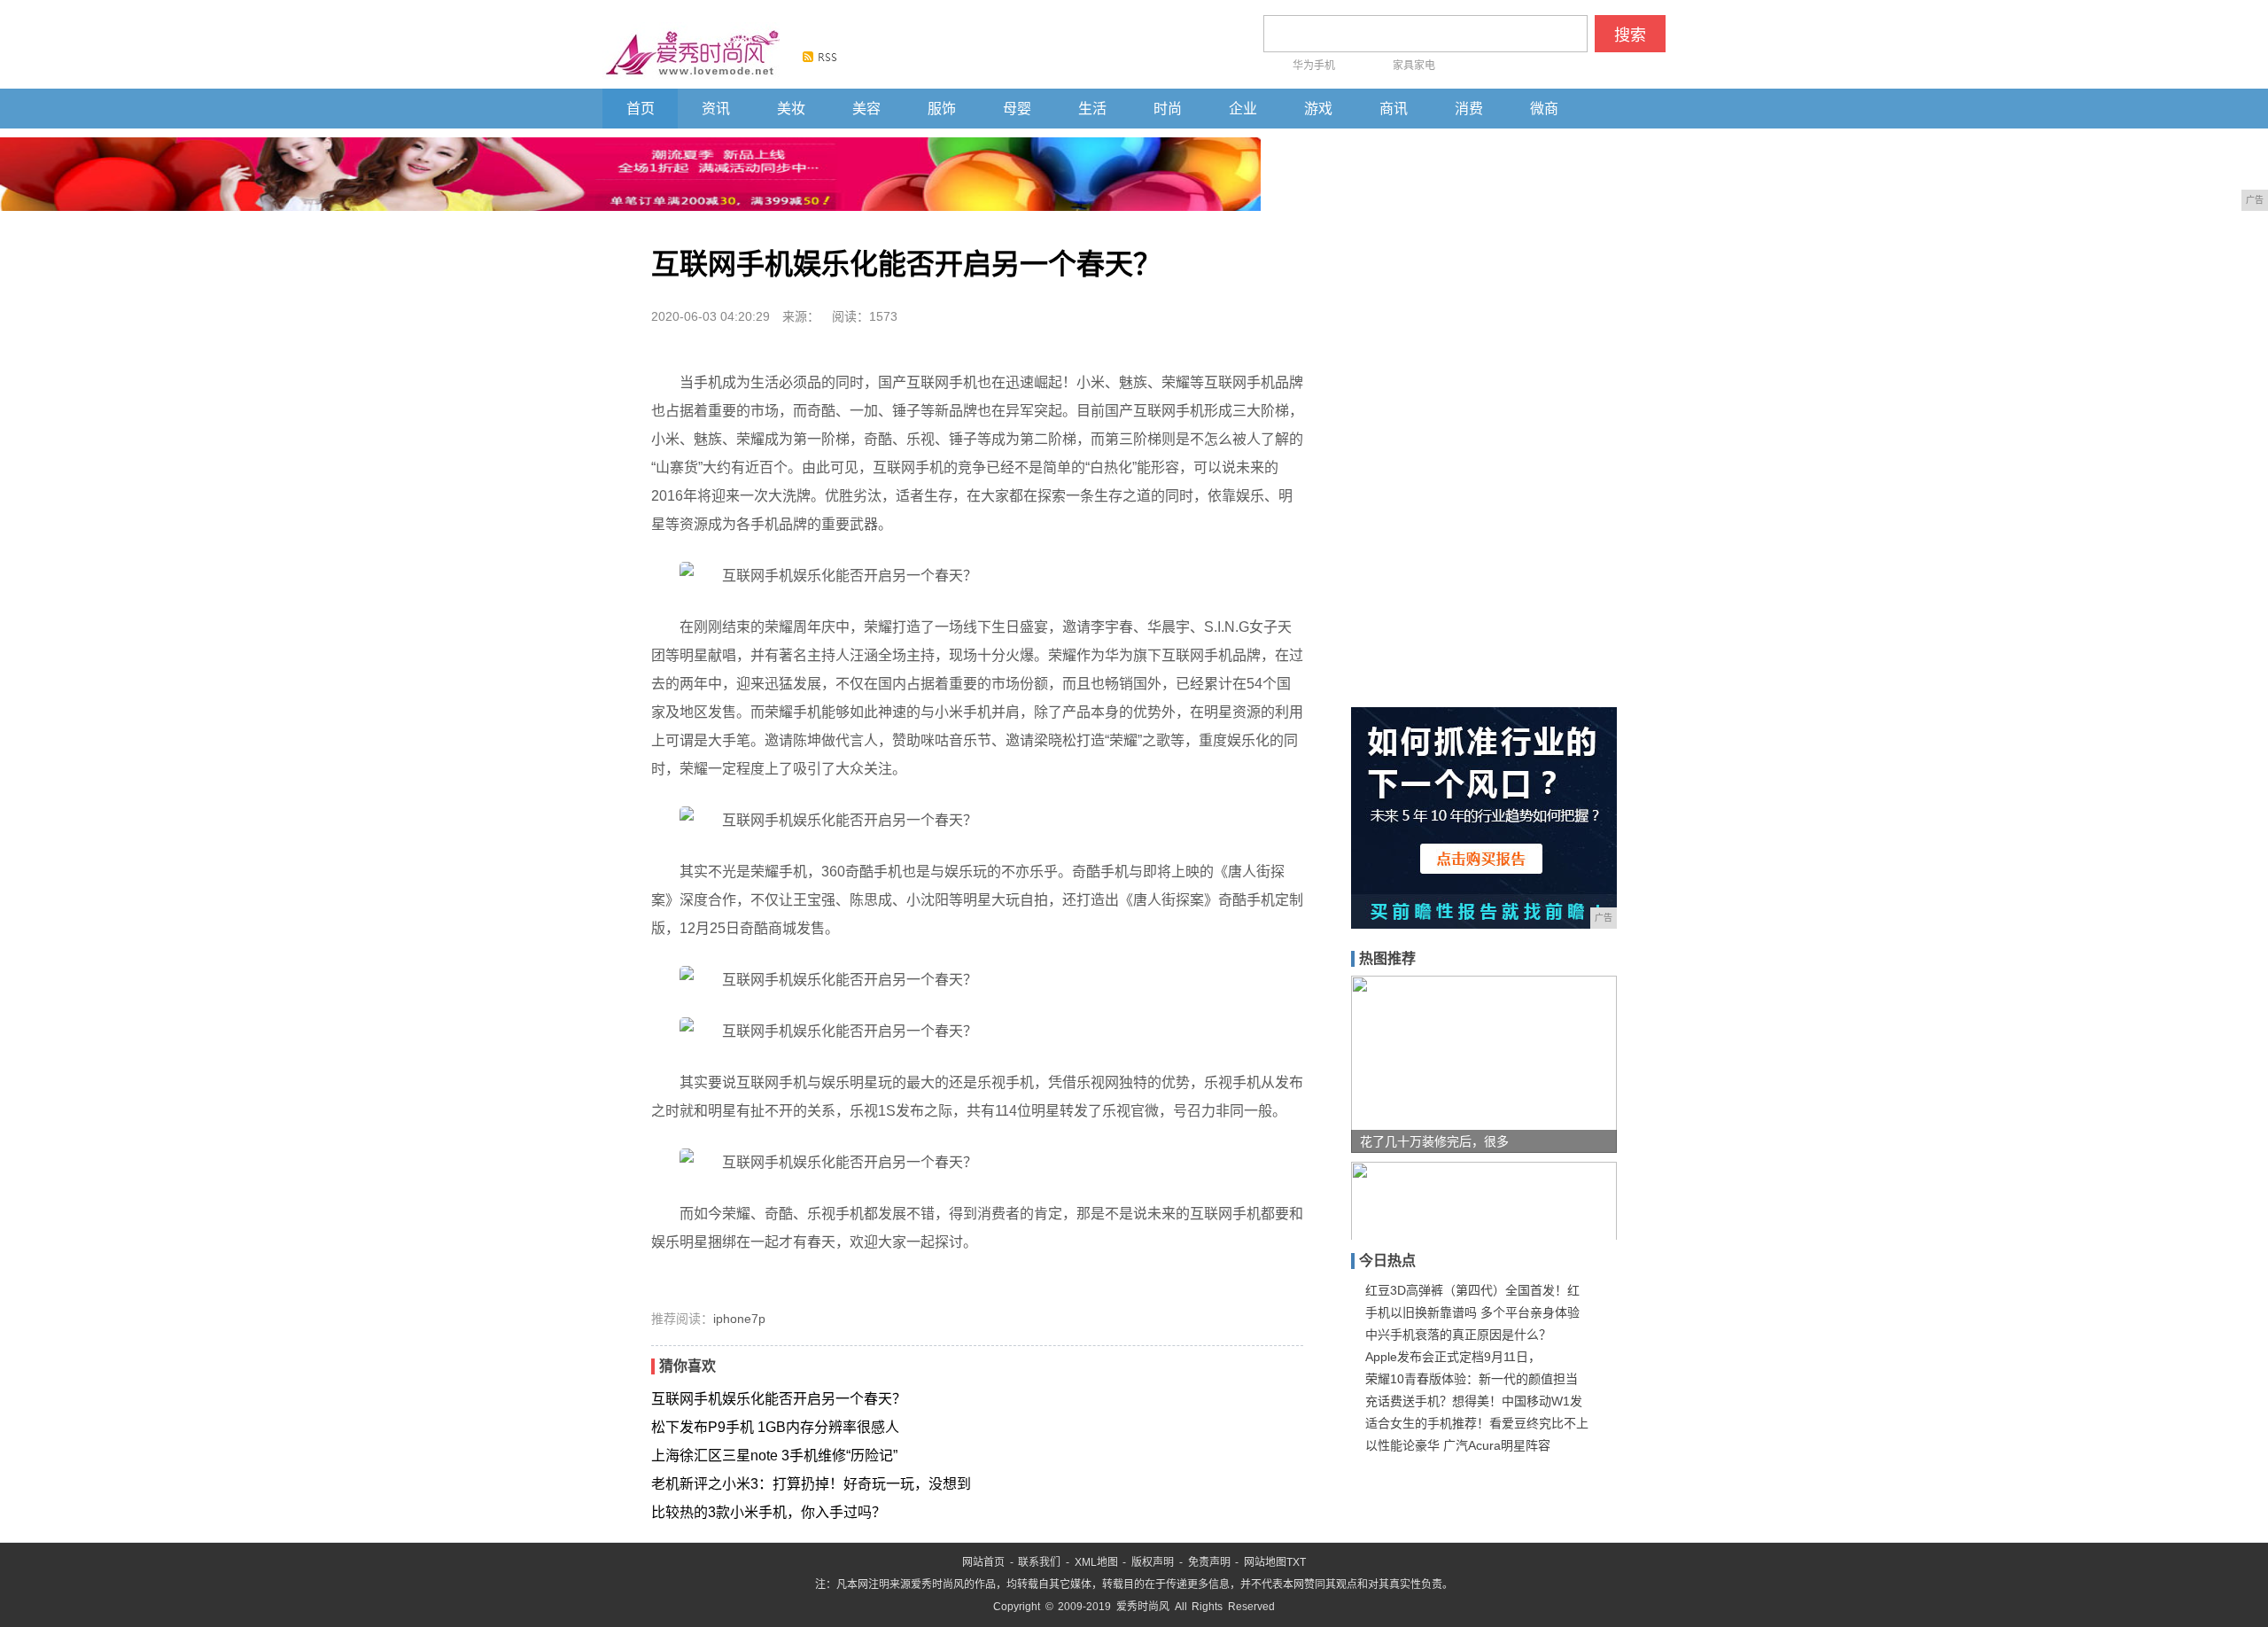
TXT (1296, 1562)
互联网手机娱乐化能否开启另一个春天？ (779, 1399)
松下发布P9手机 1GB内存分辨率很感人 (775, 1427)
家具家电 (1414, 66)
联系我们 (1039, 1562)
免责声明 (1209, 1562)
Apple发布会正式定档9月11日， (1453, 1357)
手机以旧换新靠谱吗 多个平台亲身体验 (1472, 1312)
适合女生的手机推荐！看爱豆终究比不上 (1477, 1423)
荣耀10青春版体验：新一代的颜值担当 (1472, 1379)
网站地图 (1265, 1562)
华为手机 (1314, 66)
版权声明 (1153, 1562)
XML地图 (1096, 1562)
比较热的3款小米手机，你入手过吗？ (769, 1512)
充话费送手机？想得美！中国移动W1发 (1474, 1401)
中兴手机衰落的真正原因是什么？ (1458, 1335)
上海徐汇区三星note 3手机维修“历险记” (774, 1456)
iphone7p (739, 1319)
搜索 (1630, 35)
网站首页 (983, 1562)
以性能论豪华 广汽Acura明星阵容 (1458, 1445)
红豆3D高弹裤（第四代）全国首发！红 (1472, 1290)
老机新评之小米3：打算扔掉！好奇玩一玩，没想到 (811, 1484)
